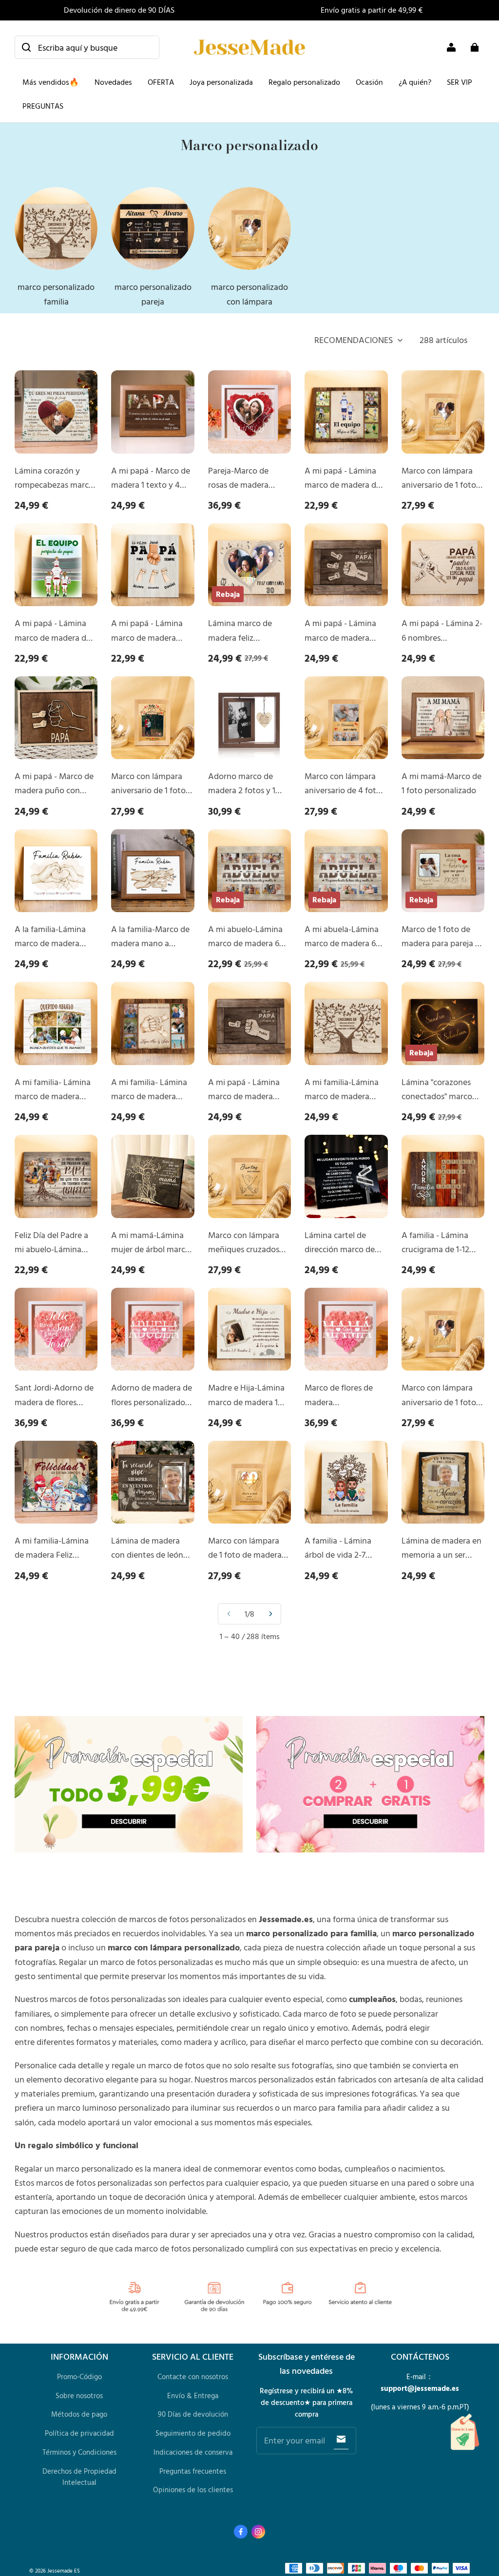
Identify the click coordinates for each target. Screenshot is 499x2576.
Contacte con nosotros (193, 2376)
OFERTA (161, 82)
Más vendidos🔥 (51, 82)
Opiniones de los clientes (193, 2490)
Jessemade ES (64, 2570)
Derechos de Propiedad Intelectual (79, 2477)
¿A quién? (415, 82)
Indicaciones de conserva (193, 2452)
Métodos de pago (79, 2414)
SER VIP (460, 82)
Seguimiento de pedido (193, 2433)
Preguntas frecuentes (193, 2471)
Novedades (113, 82)
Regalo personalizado (304, 82)
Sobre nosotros (79, 2395)
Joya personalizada (221, 82)
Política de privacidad (79, 2433)
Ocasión (369, 82)
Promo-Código (79, 2376)
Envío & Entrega (193, 2395)
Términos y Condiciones (79, 2452)
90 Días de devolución (193, 2414)
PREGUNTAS (43, 106)
